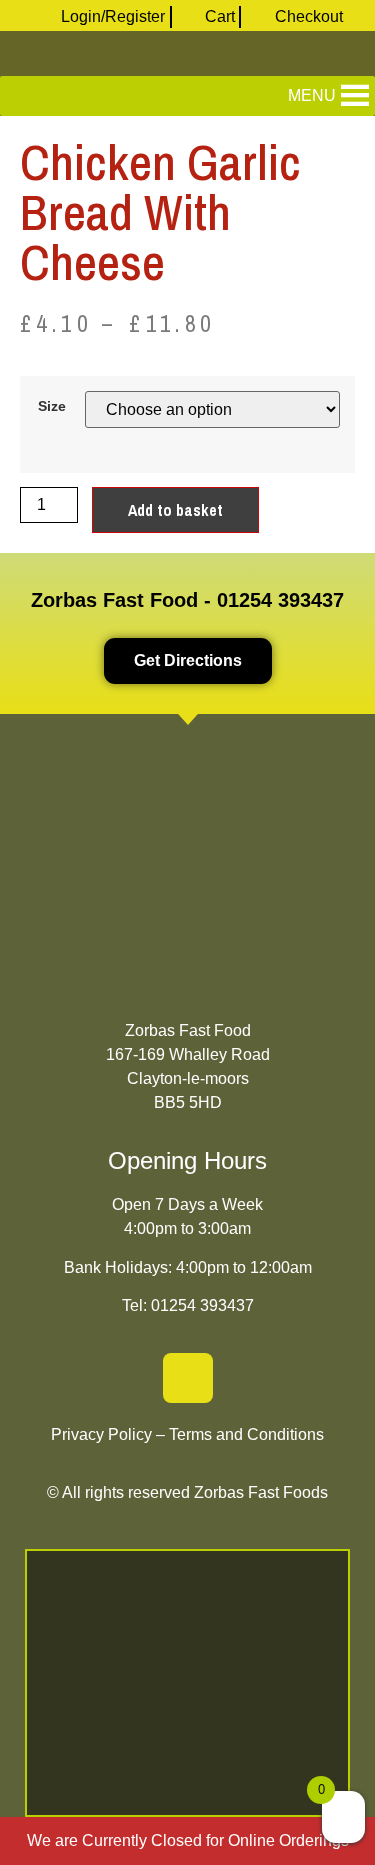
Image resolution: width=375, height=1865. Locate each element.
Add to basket (175, 510)
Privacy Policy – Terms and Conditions (187, 1434)
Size (52, 406)
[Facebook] (188, 1378)
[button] (312, 96)
